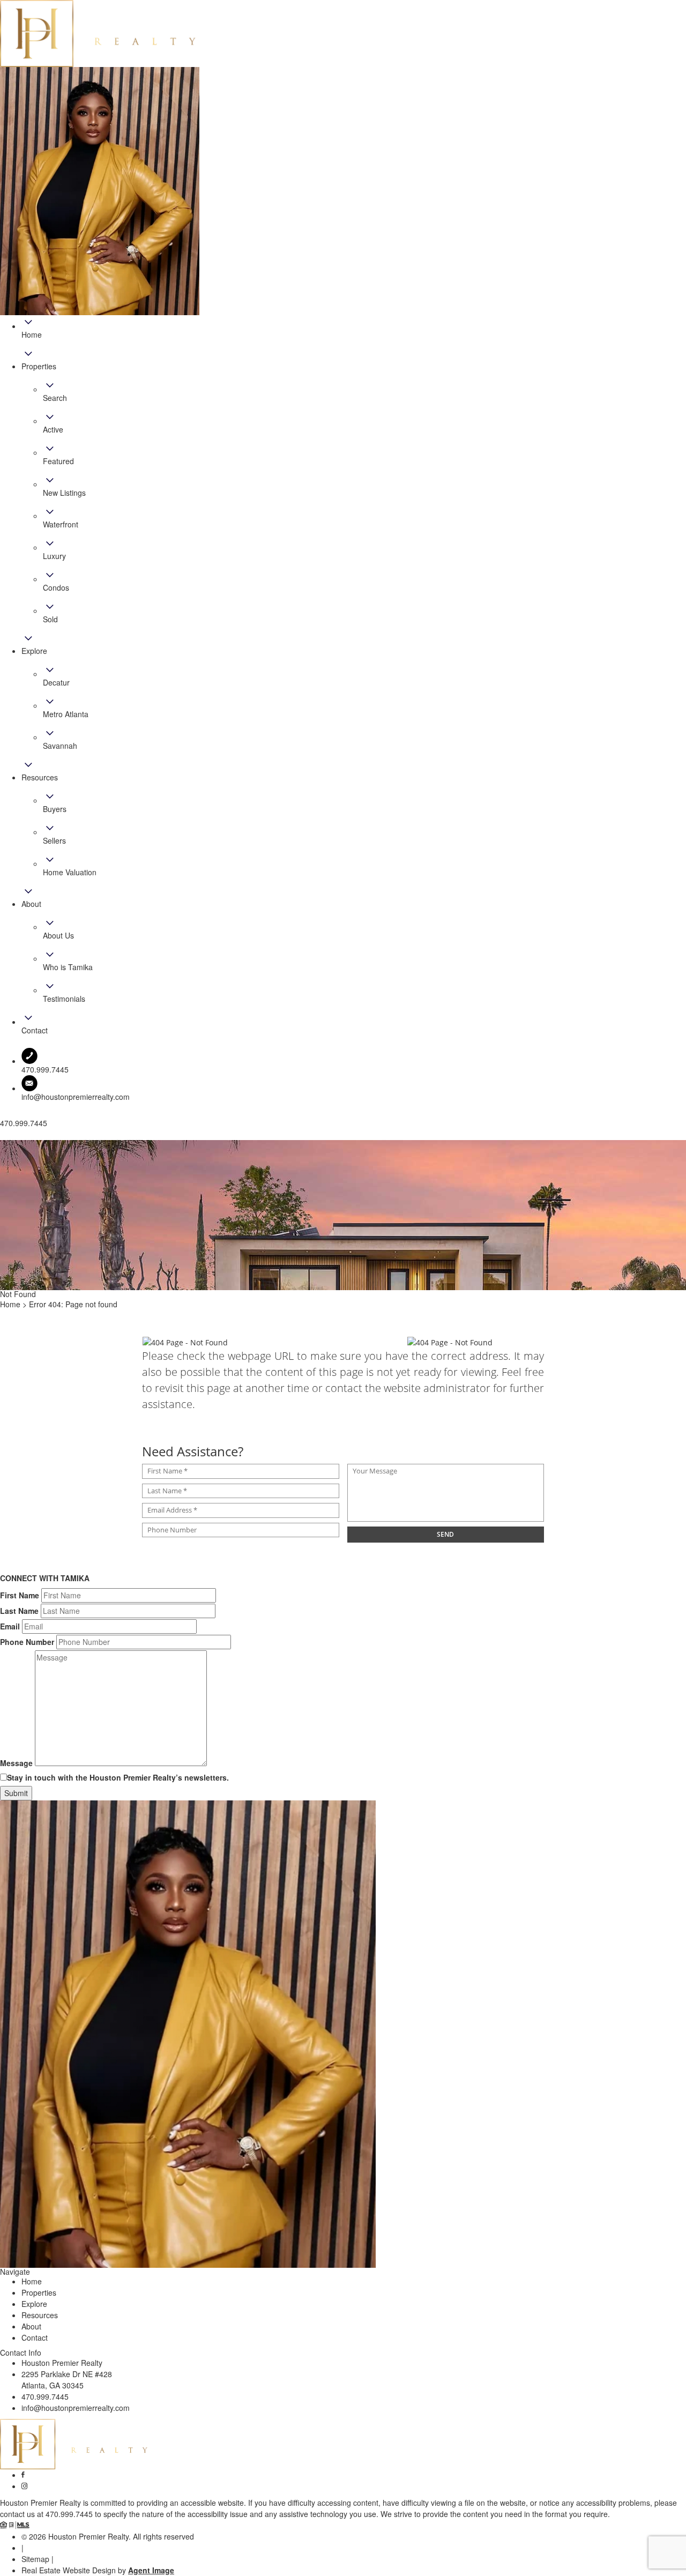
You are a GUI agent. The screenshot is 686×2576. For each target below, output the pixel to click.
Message (16, 1763)
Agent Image (151, 2570)
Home (32, 2281)
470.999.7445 (45, 2396)
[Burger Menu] (3, 1137)
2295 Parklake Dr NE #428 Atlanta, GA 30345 (67, 2380)
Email (10, 1626)
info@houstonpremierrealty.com (76, 1097)
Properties (39, 2292)
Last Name (19, 1611)
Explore (34, 2304)
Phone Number (27, 1642)
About (31, 2326)
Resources (40, 2315)
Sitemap (35, 2559)
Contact (35, 2337)
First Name (20, 1595)
